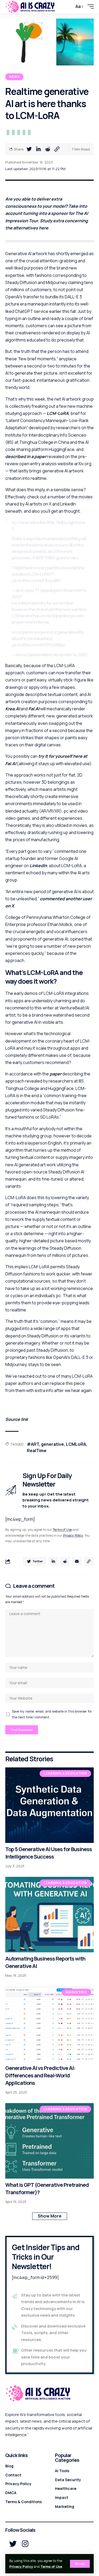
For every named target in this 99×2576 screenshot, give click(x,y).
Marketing (76, 1992)
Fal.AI (34, 709)
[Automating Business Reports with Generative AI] (49, 1915)
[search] (69, 7)
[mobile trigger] (89, 7)
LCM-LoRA (58, 413)
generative (52, 1444)
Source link (17, 1419)
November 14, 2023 (70, 655)
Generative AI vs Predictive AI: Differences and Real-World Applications (40, 2075)
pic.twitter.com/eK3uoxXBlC (36, 580)
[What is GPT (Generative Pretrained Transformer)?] (49, 2141)
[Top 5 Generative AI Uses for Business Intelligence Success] (49, 1805)
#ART (33, 1444)
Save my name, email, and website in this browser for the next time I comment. (52, 1714)
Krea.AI (13, 709)
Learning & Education (65, 1773)
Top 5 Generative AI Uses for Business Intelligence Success (49, 1853)
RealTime (37, 1451)
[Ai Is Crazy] (30, 7)
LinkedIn (38, 866)
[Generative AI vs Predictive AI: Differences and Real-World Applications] (49, 2024)
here (44, 228)
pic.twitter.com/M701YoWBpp (38, 645)
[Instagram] (25, 2544)
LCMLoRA (76, 1444)
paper (56, 1074)
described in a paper (26, 456)
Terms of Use (51, 2567)
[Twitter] (13, 2544)
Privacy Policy (21, 2567)
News (14, 77)
